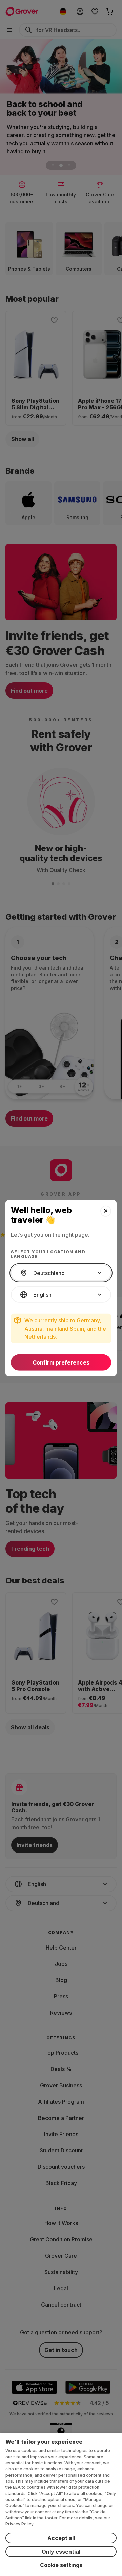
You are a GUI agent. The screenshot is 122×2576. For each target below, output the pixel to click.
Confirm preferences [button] (61, 1362)
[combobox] (61, 1273)
